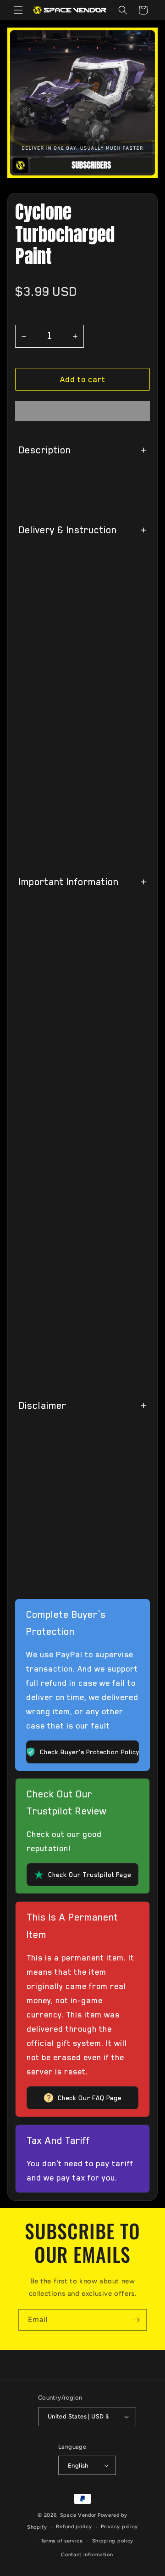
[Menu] (18, 10)
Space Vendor (78, 2515)
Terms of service (62, 2541)
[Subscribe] (136, 2320)
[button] (82, 379)
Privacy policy (119, 2527)
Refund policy (74, 2527)
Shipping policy (113, 2541)
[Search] (123, 10)
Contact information (87, 2555)
